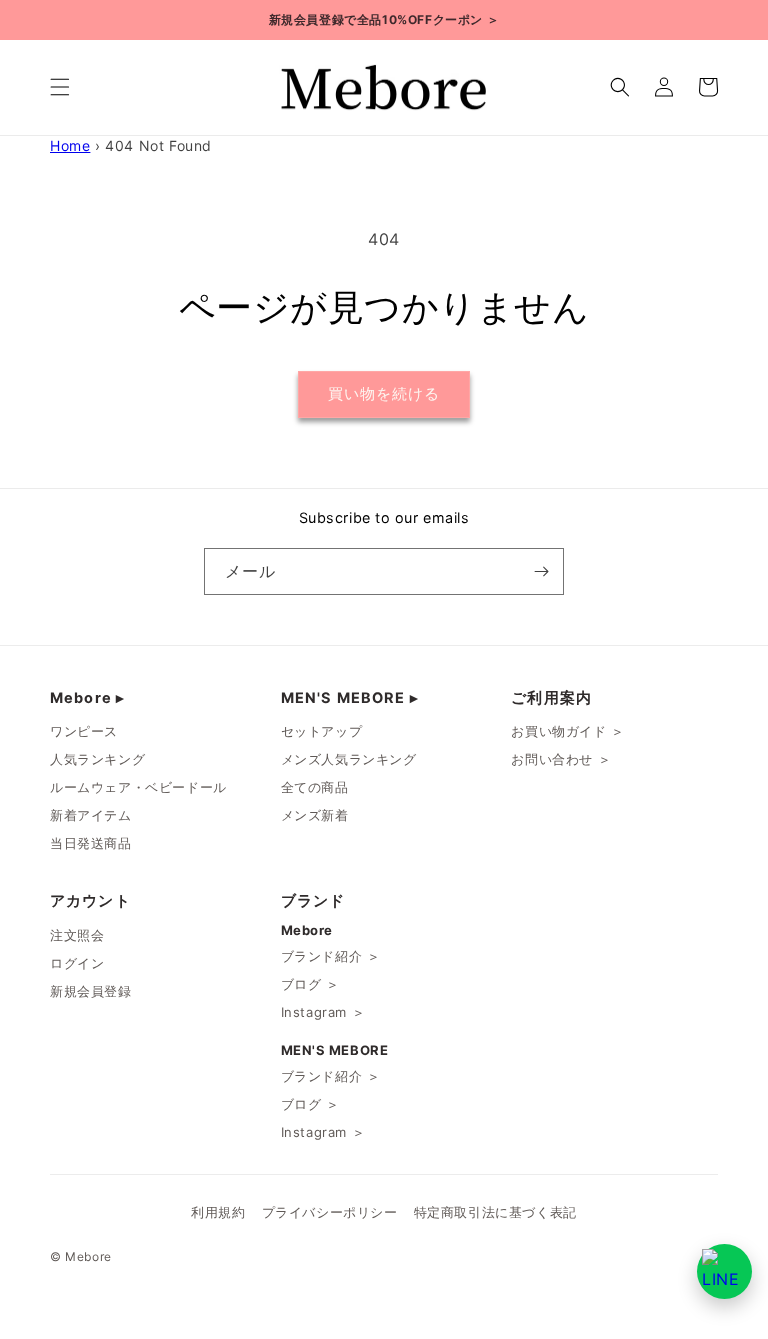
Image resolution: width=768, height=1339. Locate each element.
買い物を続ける (384, 393)
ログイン (77, 963)
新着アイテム (91, 815)
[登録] (541, 571)
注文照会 (77, 935)
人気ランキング (97, 759)
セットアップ (322, 731)
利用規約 (218, 1212)
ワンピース (84, 731)
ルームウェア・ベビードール (138, 787)
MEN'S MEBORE (350, 698)
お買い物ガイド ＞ (567, 731)
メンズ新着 (315, 815)
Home (70, 145)
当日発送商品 (91, 843)
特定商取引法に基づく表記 (495, 1212)
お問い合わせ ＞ (561, 759)
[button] (60, 87)
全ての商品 (315, 787)
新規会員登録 (91, 991)
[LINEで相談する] (724, 1271)
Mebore (87, 698)
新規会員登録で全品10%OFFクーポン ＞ (384, 19)
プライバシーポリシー (330, 1212)
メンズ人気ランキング (349, 759)
